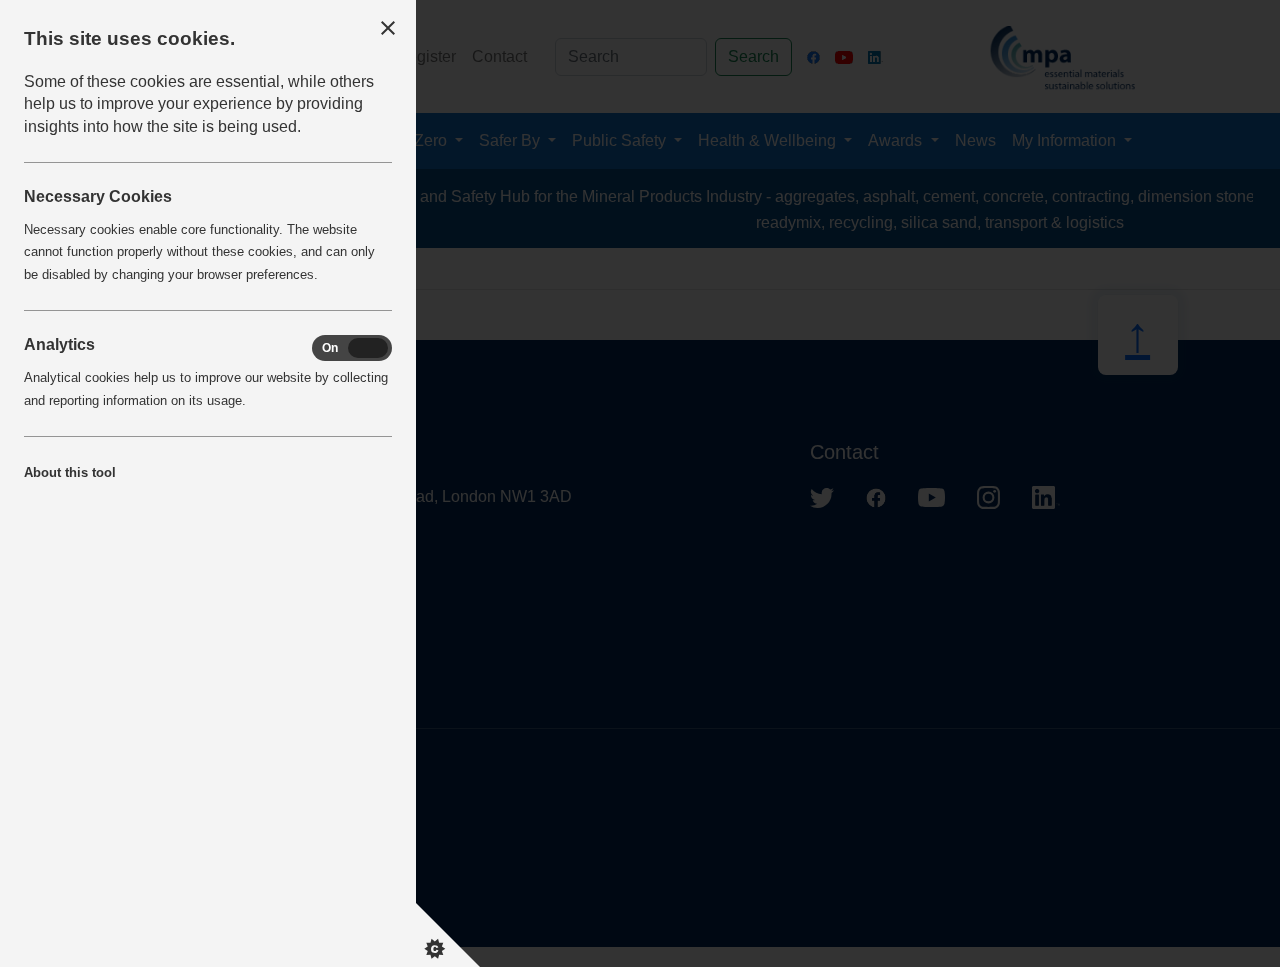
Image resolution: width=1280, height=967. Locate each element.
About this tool (70, 472)
